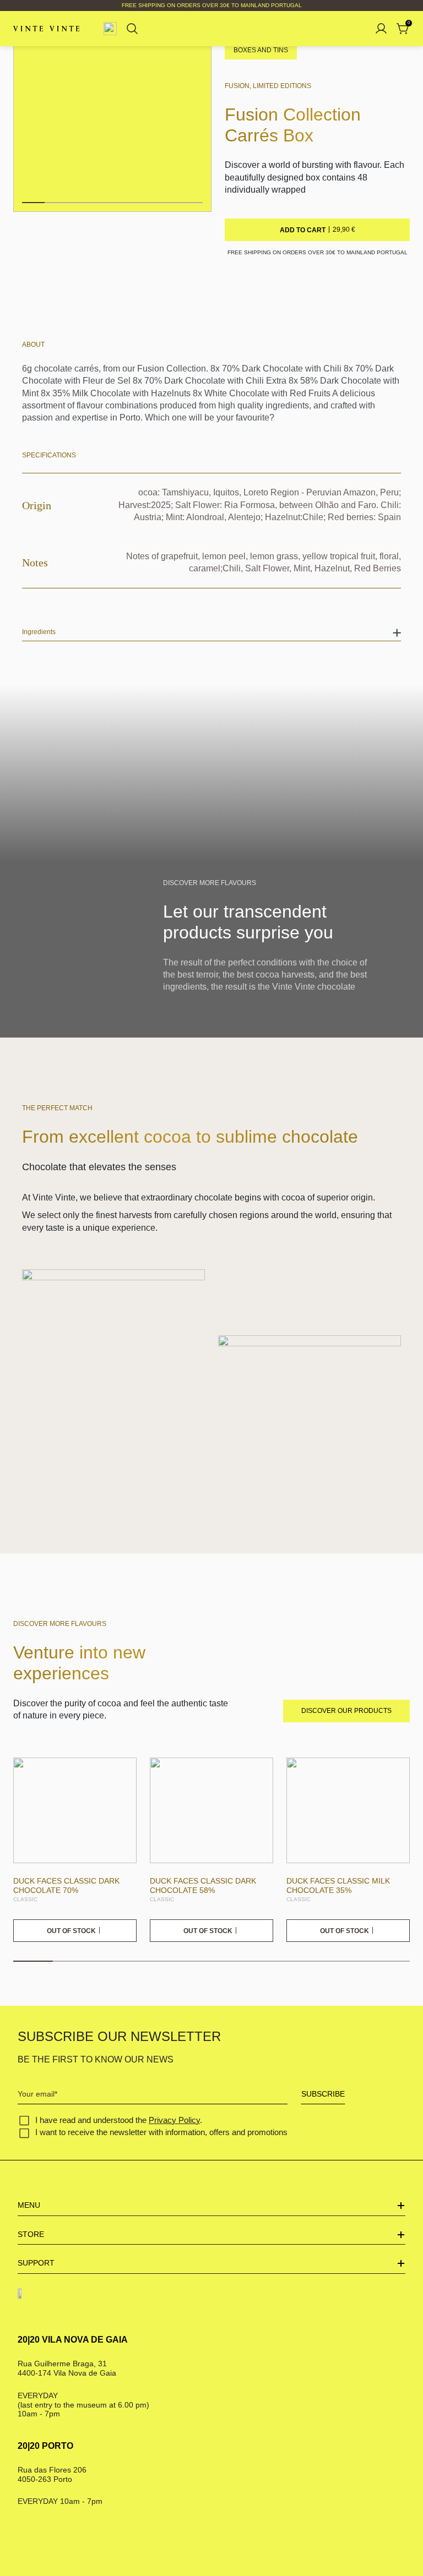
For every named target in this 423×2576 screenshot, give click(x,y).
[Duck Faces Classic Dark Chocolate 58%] (211, 1811)
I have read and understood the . (119, 2120)
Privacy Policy (174, 2120)
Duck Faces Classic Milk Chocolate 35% (338, 1885)
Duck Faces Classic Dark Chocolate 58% (203, 1885)
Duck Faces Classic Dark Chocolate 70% (66, 1885)
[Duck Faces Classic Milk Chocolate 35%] (348, 1811)
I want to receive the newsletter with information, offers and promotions (161, 2132)
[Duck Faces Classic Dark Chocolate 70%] (75, 1811)
